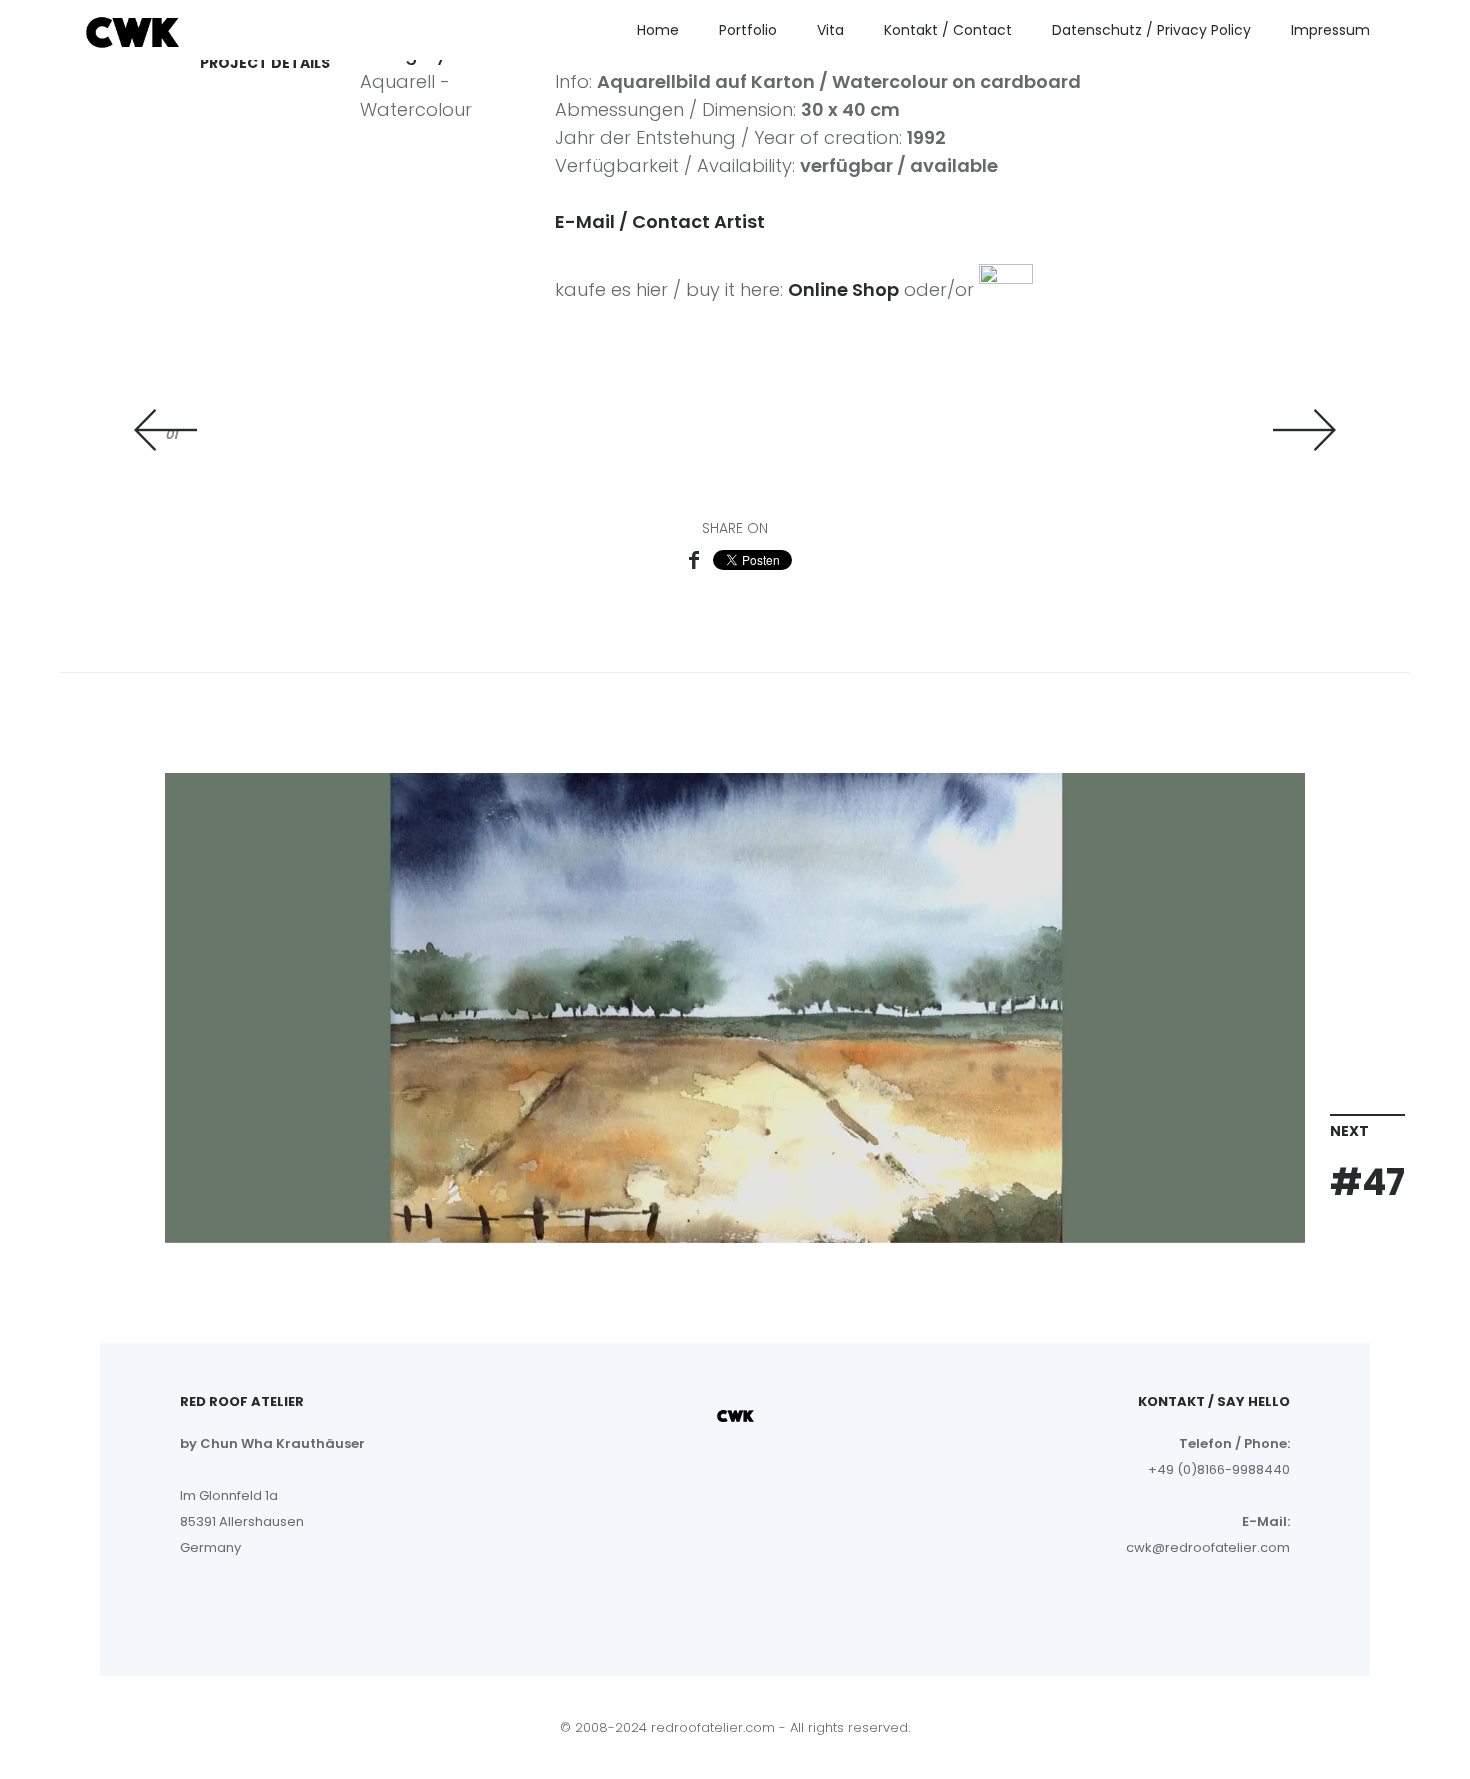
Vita (830, 30)
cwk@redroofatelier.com (1208, 1547)
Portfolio (748, 30)
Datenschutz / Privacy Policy (1151, 30)
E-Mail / (593, 221)
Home (658, 30)
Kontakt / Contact (948, 30)
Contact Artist (698, 221)
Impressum (1330, 30)
